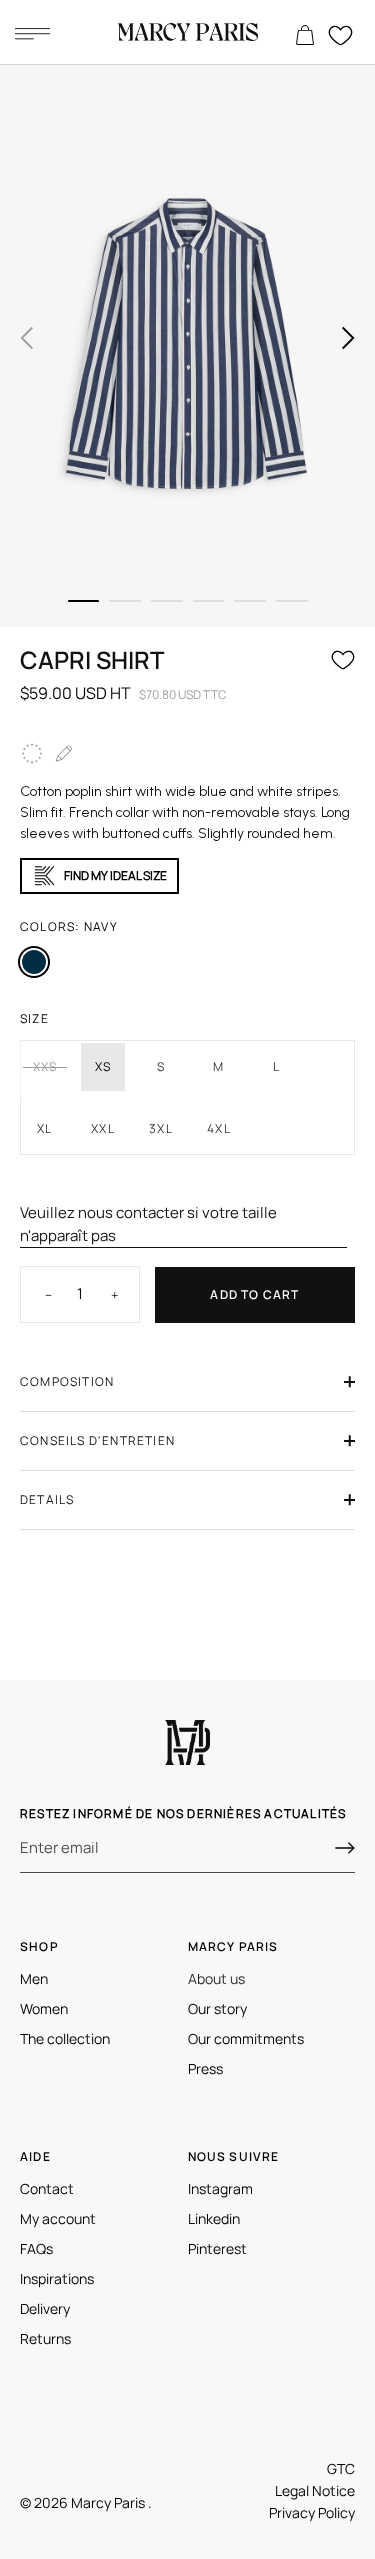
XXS (45, 1066)
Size (34, 1018)
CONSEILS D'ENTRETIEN (97, 1440)
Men (34, 1978)
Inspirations (57, 2278)
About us (216, 1978)
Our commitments (246, 2038)
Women (44, 2008)
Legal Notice (315, 2490)
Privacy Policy (312, 2512)
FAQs (36, 2248)
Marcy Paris (109, 2502)
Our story (217, 2008)
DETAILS (47, 1499)
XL (44, 1128)
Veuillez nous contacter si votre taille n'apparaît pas (148, 1224)
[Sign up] (345, 1848)
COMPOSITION (67, 1381)
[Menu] (32, 33)
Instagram (220, 2188)
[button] (27, 338)
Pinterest (217, 2248)
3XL (161, 1128)
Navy (34, 962)
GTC (341, 2468)
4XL (219, 1128)
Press (205, 2068)
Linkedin (214, 2218)
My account (58, 2218)
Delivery (45, 2308)
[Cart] (305, 36)
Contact (47, 2188)
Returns (45, 2338)
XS (103, 1066)
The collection (65, 2038)
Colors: (69, 926)
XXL (103, 1128)
